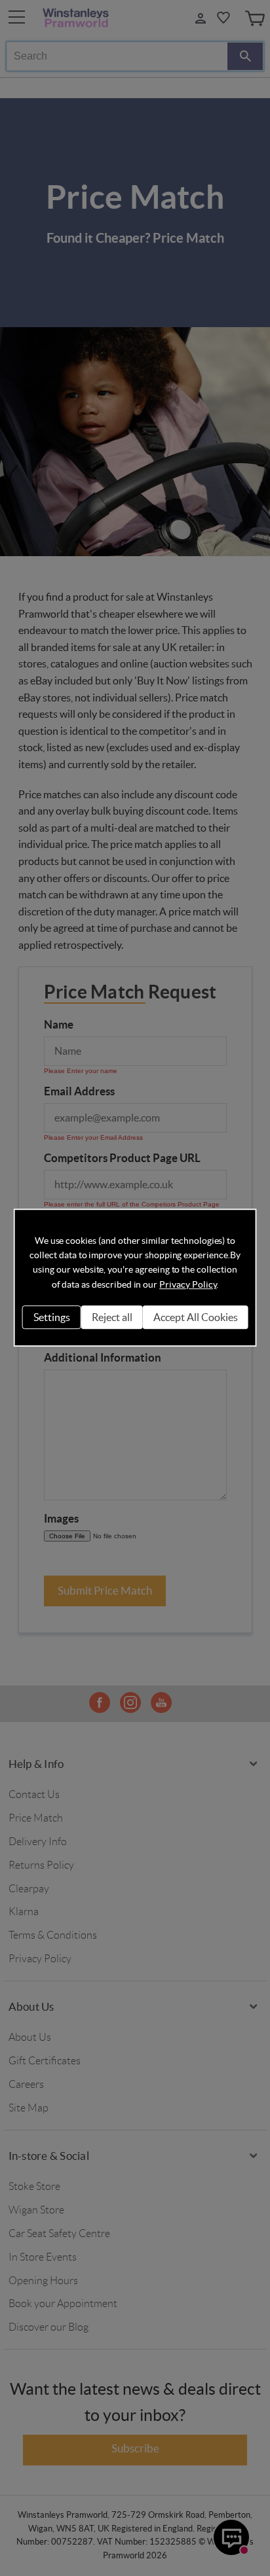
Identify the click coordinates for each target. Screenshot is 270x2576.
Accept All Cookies (196, 1317)
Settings (52, 1317)
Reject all (112, 1317)
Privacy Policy (188, 1284)
